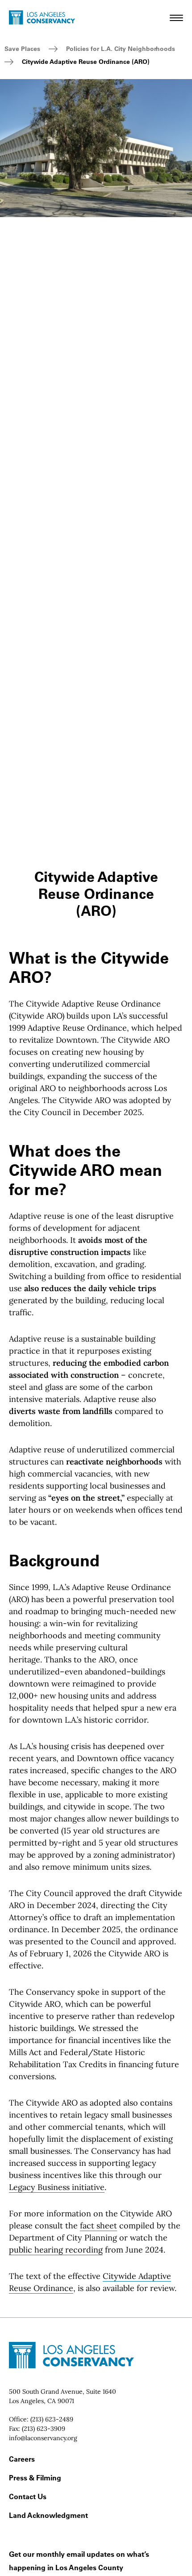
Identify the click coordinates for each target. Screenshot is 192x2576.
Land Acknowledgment (48, 2515)
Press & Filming (35, 2478)
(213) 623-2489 (52, 2419)
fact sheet (98, 2226)
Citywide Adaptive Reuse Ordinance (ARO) (86, 62)
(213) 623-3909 (44, 2429)
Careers (22, 2459)
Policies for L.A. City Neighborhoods (121, 49)
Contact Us (28, 2496)
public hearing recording (56, 2250)
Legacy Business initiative (57, 2187)
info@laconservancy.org (43, 2438)
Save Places (22, 49)
